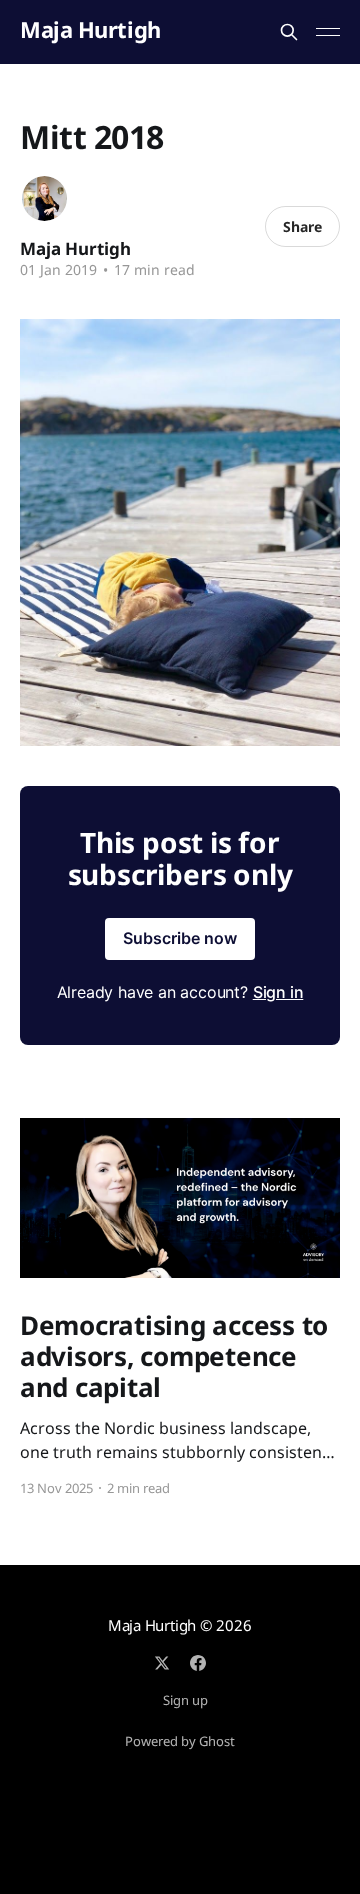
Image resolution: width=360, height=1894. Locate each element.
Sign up (185, 1700)
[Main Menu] (328, 32)
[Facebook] (198, 1663)
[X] (162, 1663)
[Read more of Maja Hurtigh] (44, 198)
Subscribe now (180, 938)
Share (302, 226)
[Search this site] (289, 32)
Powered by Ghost (180, 1741)
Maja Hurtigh (90, 29)
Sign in (278, 992)
